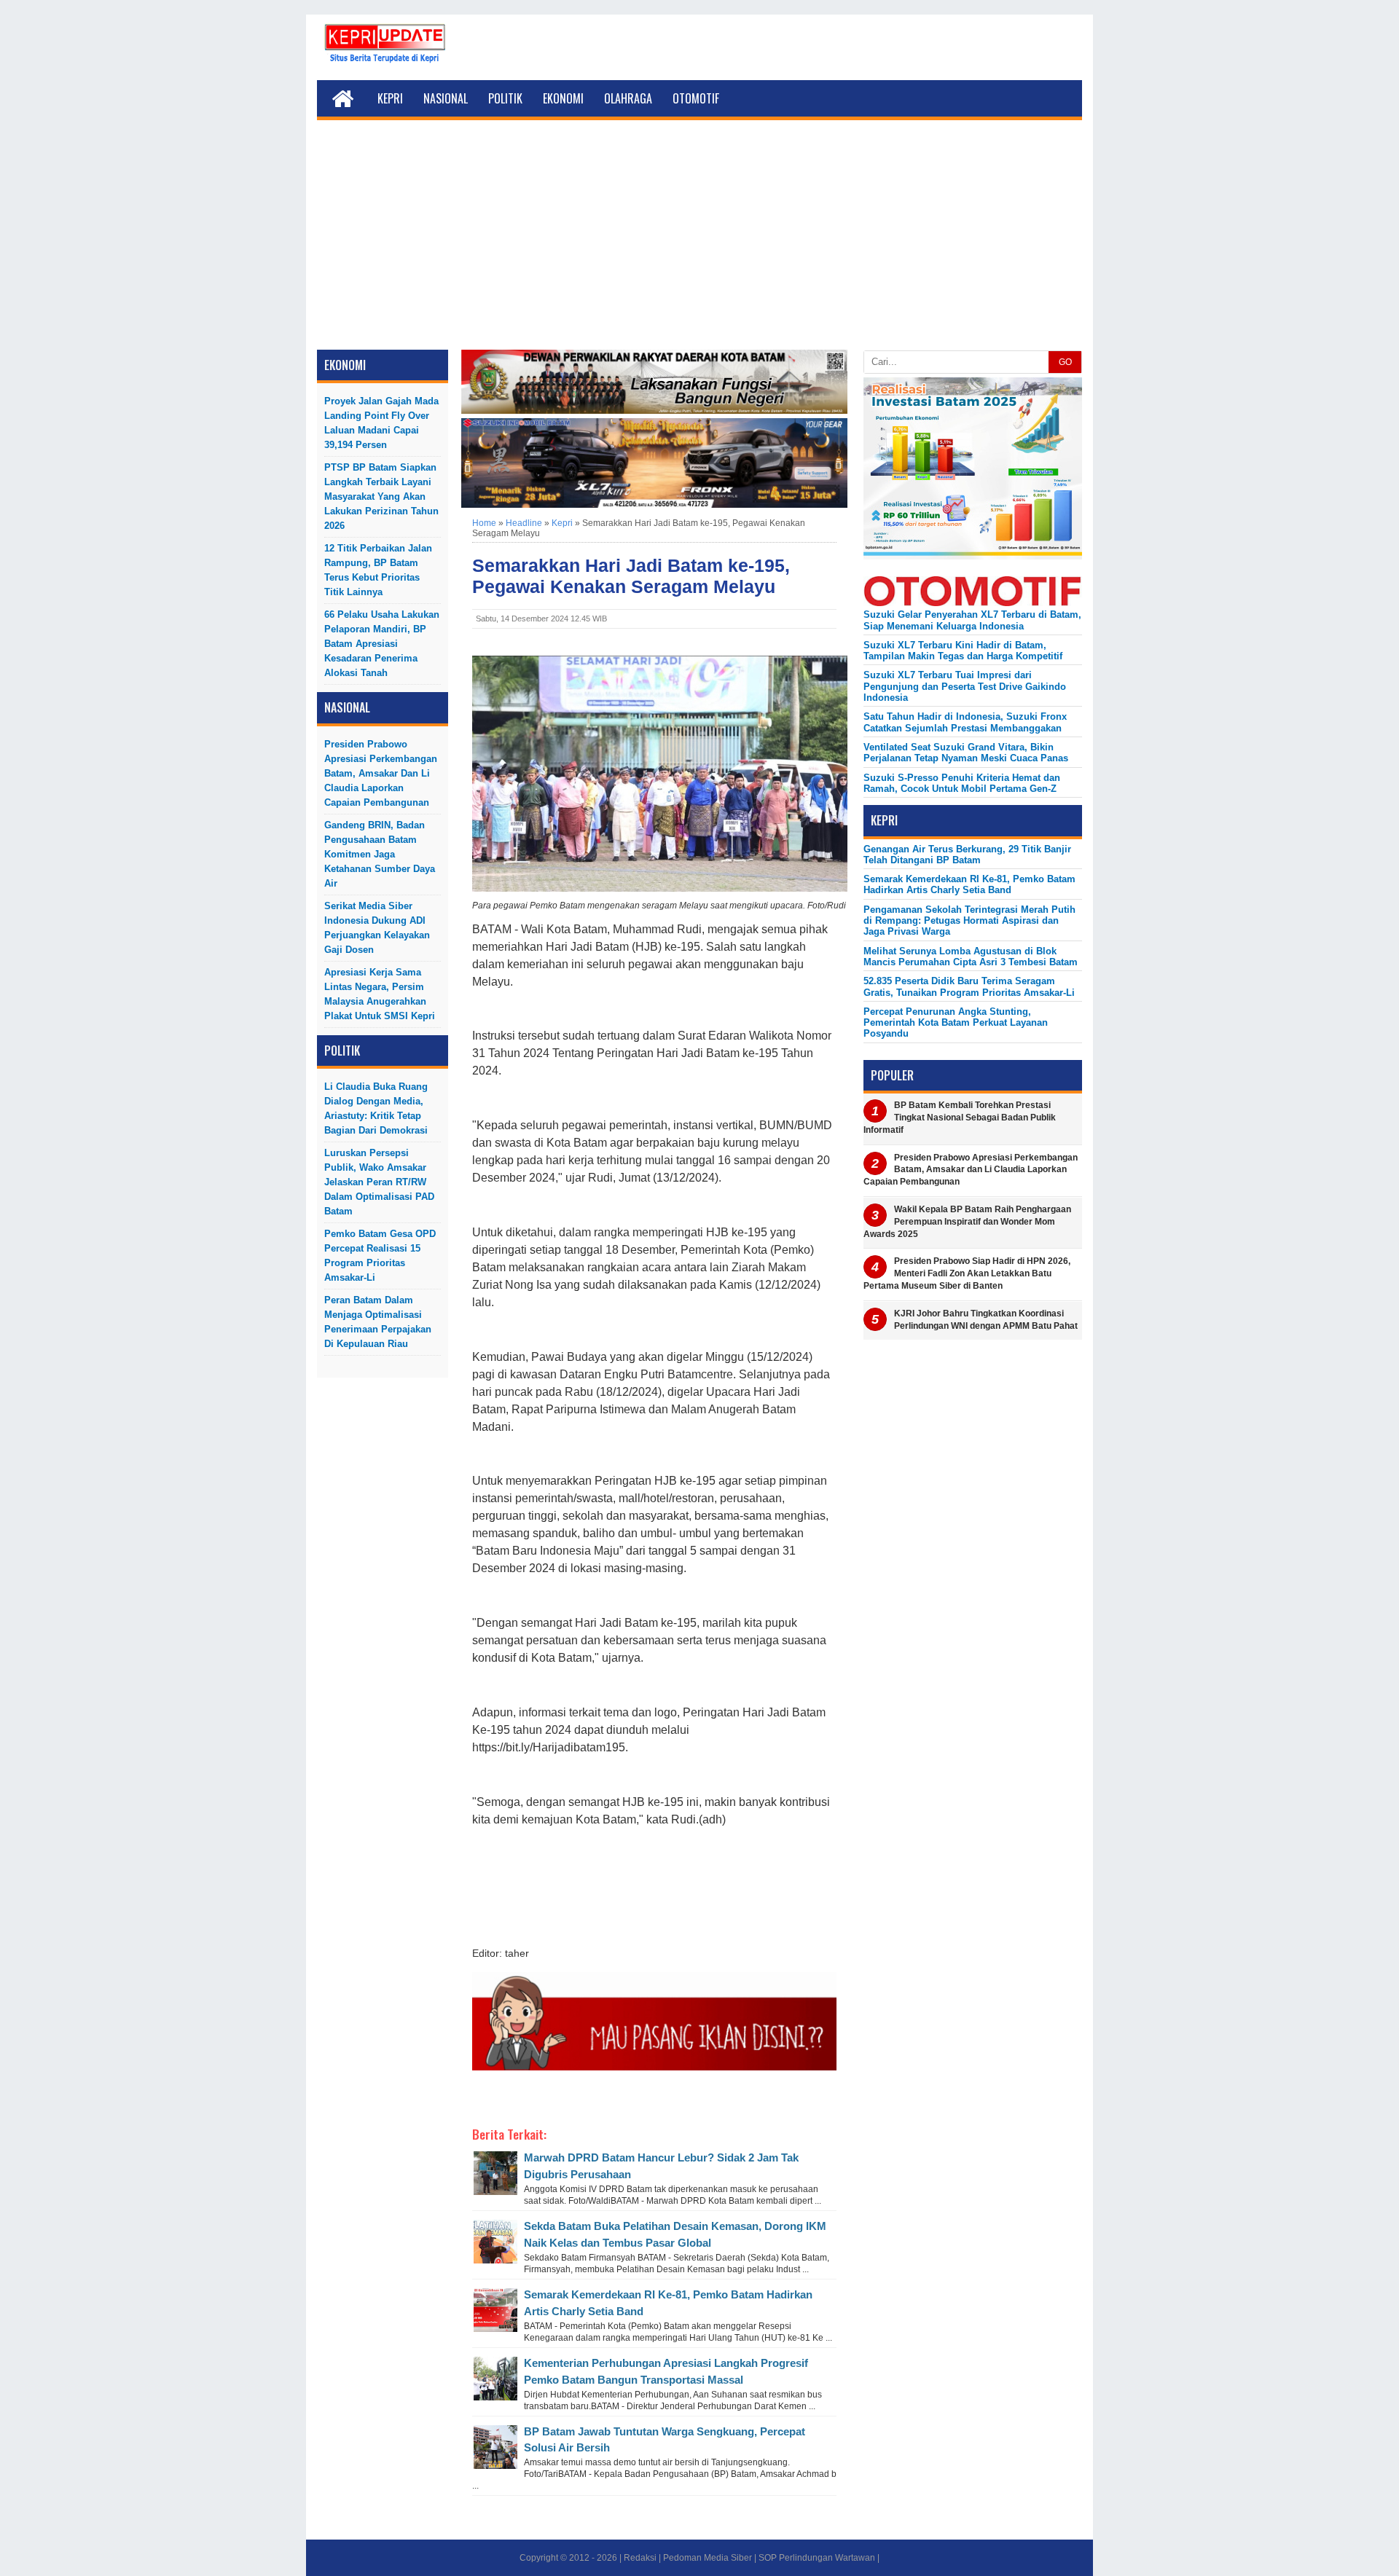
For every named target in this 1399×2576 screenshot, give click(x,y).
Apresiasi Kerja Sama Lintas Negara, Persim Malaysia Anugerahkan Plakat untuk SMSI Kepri (380, 994)
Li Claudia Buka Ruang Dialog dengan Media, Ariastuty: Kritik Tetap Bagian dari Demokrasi (376, 1108)
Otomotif (696, 98)
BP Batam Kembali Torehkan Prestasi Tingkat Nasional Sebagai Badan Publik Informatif (960, 1118)
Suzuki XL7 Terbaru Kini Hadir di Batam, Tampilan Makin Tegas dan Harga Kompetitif (963, 651)
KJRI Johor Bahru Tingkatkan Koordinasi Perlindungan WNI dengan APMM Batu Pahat (986, 1320)
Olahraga (628, 98)
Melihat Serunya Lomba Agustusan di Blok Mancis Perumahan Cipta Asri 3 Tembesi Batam (971, 957)
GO (1065, 362)
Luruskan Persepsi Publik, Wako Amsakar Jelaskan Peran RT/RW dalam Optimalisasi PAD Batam (379, 1182)
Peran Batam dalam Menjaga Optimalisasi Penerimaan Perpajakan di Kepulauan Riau (378, 1322)
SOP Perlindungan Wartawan (817, 2558)
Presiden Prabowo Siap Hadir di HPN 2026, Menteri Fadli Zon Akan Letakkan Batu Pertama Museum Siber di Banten (967, 1273)
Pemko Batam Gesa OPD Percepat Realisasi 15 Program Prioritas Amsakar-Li (380, 1256)
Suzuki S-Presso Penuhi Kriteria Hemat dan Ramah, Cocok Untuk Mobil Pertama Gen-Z (962, 783)
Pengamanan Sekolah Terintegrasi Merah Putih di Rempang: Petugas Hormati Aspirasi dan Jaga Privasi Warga (969, 921)
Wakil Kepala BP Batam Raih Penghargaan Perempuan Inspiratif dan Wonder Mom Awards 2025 (967, 1222)
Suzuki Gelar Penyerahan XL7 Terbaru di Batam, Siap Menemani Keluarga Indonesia (972, 620)
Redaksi (640, 2558)
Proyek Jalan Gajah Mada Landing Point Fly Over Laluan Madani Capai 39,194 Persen (381, 423)
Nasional (446, 98)
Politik (505, 98)
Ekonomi (563, 98)
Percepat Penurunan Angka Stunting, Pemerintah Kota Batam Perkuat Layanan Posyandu (956, 1023)
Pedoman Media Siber (708, 2558)
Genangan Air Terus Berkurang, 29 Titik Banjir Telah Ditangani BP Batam (967, 855)
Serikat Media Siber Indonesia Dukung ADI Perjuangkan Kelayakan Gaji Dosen (377, 928)
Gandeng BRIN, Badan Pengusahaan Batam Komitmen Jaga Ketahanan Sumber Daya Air (380, 854)
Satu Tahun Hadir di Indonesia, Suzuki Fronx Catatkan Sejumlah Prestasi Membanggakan (965, 722)
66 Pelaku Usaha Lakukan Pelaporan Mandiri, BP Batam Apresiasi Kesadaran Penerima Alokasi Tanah (382, 644)
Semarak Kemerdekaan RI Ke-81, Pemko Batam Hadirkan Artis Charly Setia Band (969, 884)
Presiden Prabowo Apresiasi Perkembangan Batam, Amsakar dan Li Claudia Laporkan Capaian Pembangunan (381, 773)
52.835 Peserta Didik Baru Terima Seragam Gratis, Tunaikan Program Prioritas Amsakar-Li (969, 986)
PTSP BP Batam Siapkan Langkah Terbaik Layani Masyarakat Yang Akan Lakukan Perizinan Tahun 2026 (381, 496)
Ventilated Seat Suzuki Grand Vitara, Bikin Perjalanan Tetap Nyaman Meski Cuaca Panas (966, 753)
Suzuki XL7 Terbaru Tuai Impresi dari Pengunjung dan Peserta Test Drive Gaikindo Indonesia (965, 686)
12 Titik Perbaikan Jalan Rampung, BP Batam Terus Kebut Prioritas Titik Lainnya (378, 570)
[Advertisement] (699, 240)
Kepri (390, 98)
